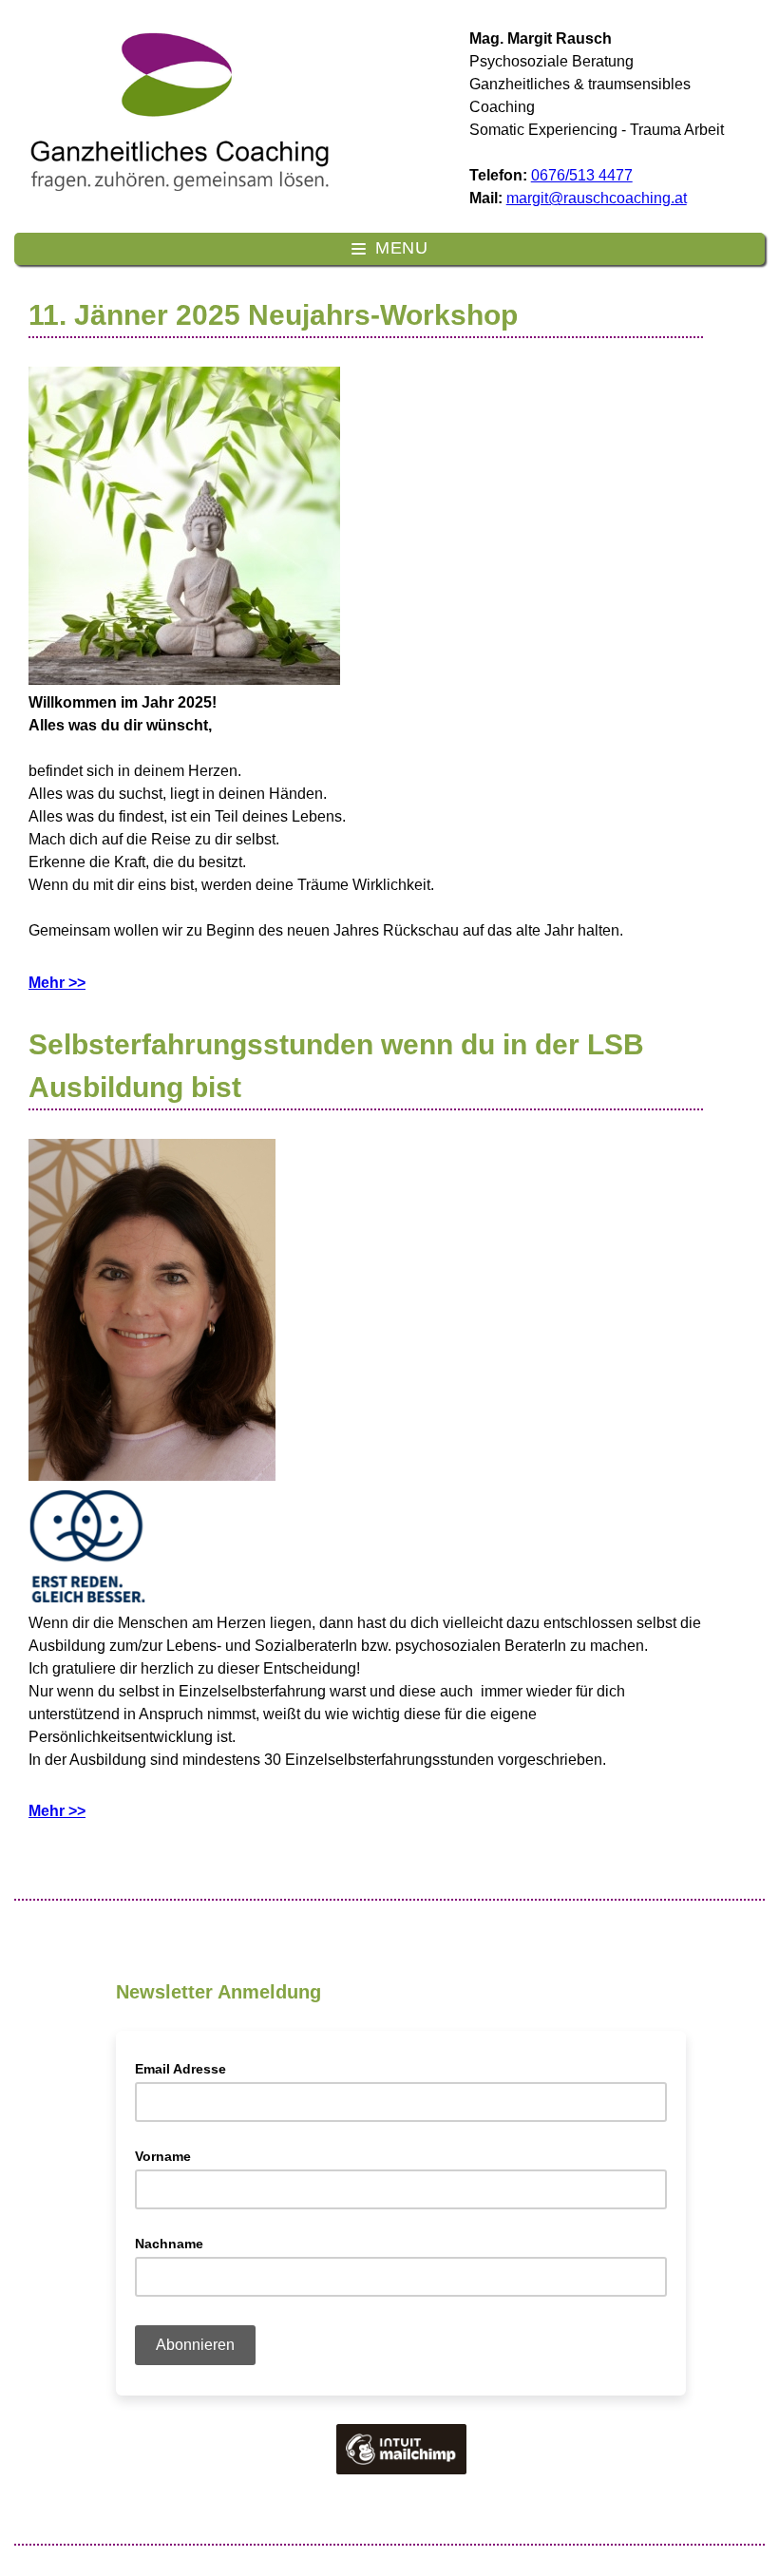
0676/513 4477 (582, 175)
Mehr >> (57, 983)
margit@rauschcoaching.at (597, 198)
